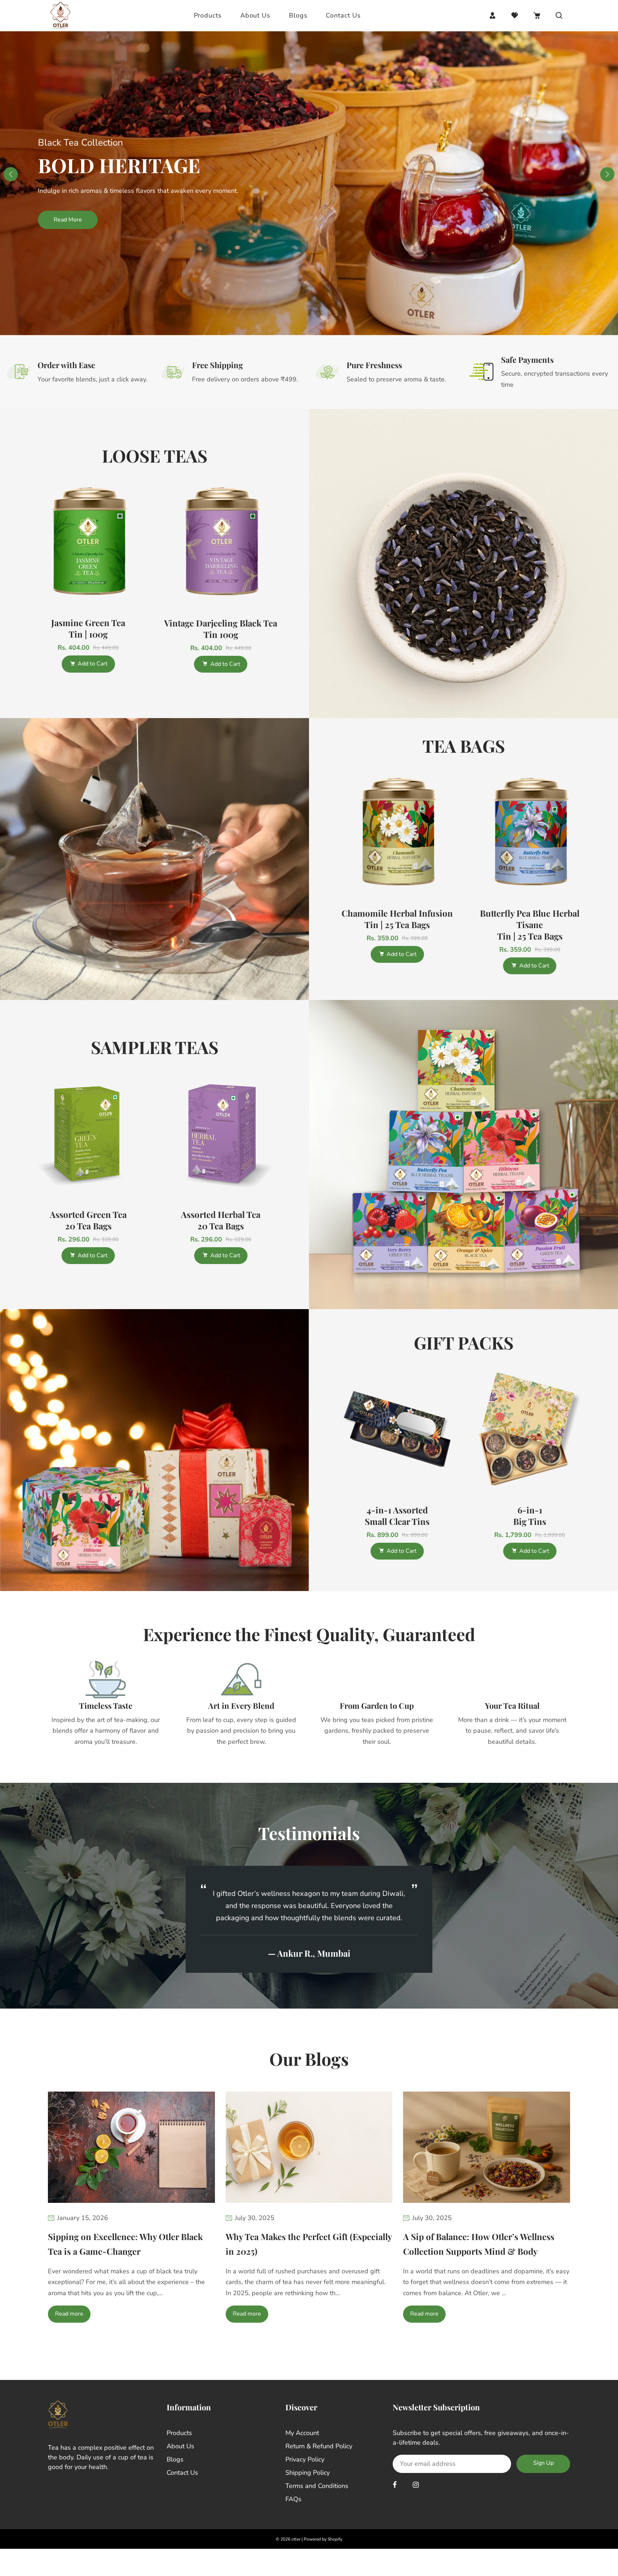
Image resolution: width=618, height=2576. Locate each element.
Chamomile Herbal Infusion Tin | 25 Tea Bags (397, 919)
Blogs (298, 15)
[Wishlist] (515, 15)
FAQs (293, 2514)
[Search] (559, 15)
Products (208, 15)
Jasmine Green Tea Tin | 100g (88, 629)
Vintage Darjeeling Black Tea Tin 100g (221, 629)
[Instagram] (417, 2500)
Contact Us (343, 15)
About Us (255, 15)
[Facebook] (396, 2500)
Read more (69, 2329)
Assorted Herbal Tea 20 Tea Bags (88, 1220)
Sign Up (543, 2478)
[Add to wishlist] (140, 542)
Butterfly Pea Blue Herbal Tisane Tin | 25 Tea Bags (530, 924)
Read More (550, 220)
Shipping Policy (308, 2487)
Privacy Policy (305, 2474)
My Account (302, 2448)
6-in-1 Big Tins (397, 1516)
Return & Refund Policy (319, 2461)
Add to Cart (93, 664)
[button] (607, 174)
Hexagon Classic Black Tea (221, 1214)
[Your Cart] (537, 15)
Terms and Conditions (317, 2501)
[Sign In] (492, 15)
